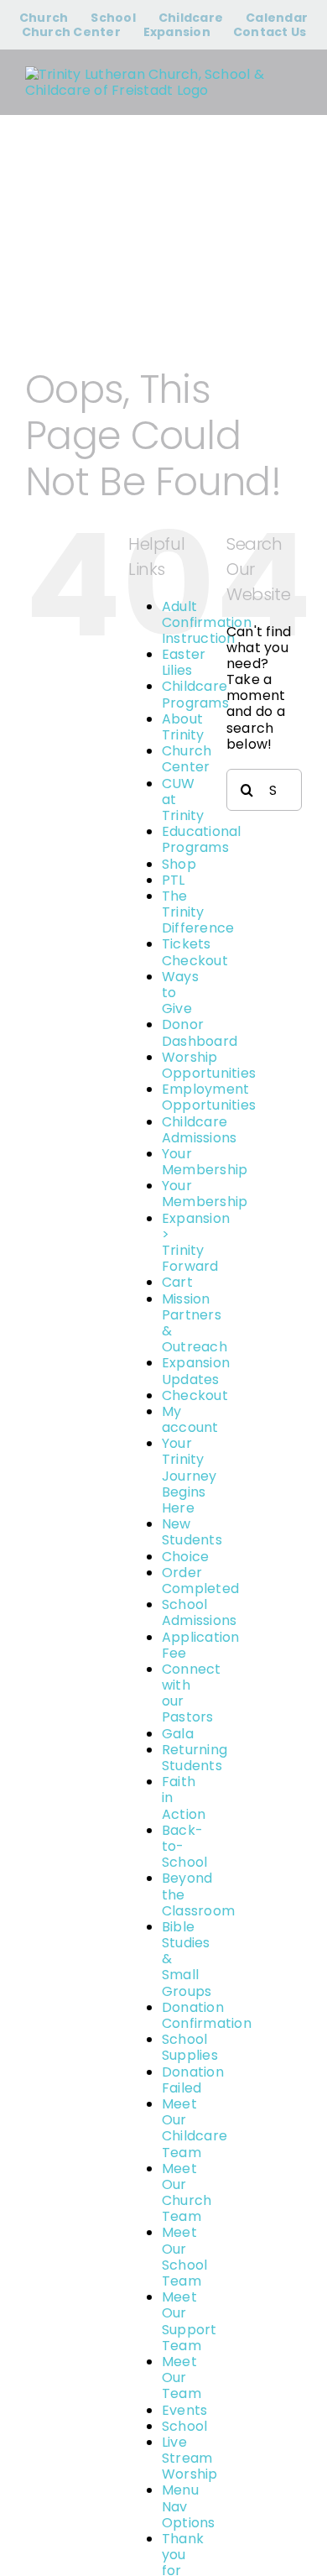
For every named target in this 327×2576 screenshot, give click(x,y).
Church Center (187, 759)
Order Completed (200, 1581)
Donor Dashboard (200, 1032)
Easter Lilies (184, 662)
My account (190, 1419)
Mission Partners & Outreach (195, 1323)
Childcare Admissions (199, 1130)
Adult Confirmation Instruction (207, 622)
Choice (185, 1557)
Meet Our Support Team (189, 2321)
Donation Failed (193, 2080)
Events (184, 2410)
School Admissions (199, 1612)
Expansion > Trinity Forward (196, 1243)
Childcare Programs (195, 694)
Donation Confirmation (207, 2015)
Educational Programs (202, 839)
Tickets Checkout (195, 952)
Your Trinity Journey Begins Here (189, 1476)
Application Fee (201, 1645)
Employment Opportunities (209, 1097)
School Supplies (190, 2047)
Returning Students (195, 1758)
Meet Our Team (182, 2377)
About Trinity (183, 727)
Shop (179, 864)
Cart (177, 1282)
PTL (174, 880)
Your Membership (205, 1162)
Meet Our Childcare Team (195, 2128)
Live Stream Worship (190, 2458)
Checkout (195, 1395)
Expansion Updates (196, 1371)
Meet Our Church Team (187, 2193)
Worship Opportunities (209, 1065)
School (184, 2426)
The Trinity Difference (198, 912)
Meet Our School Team (184, 2257)
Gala (178, 1734)
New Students (192, 1532)
